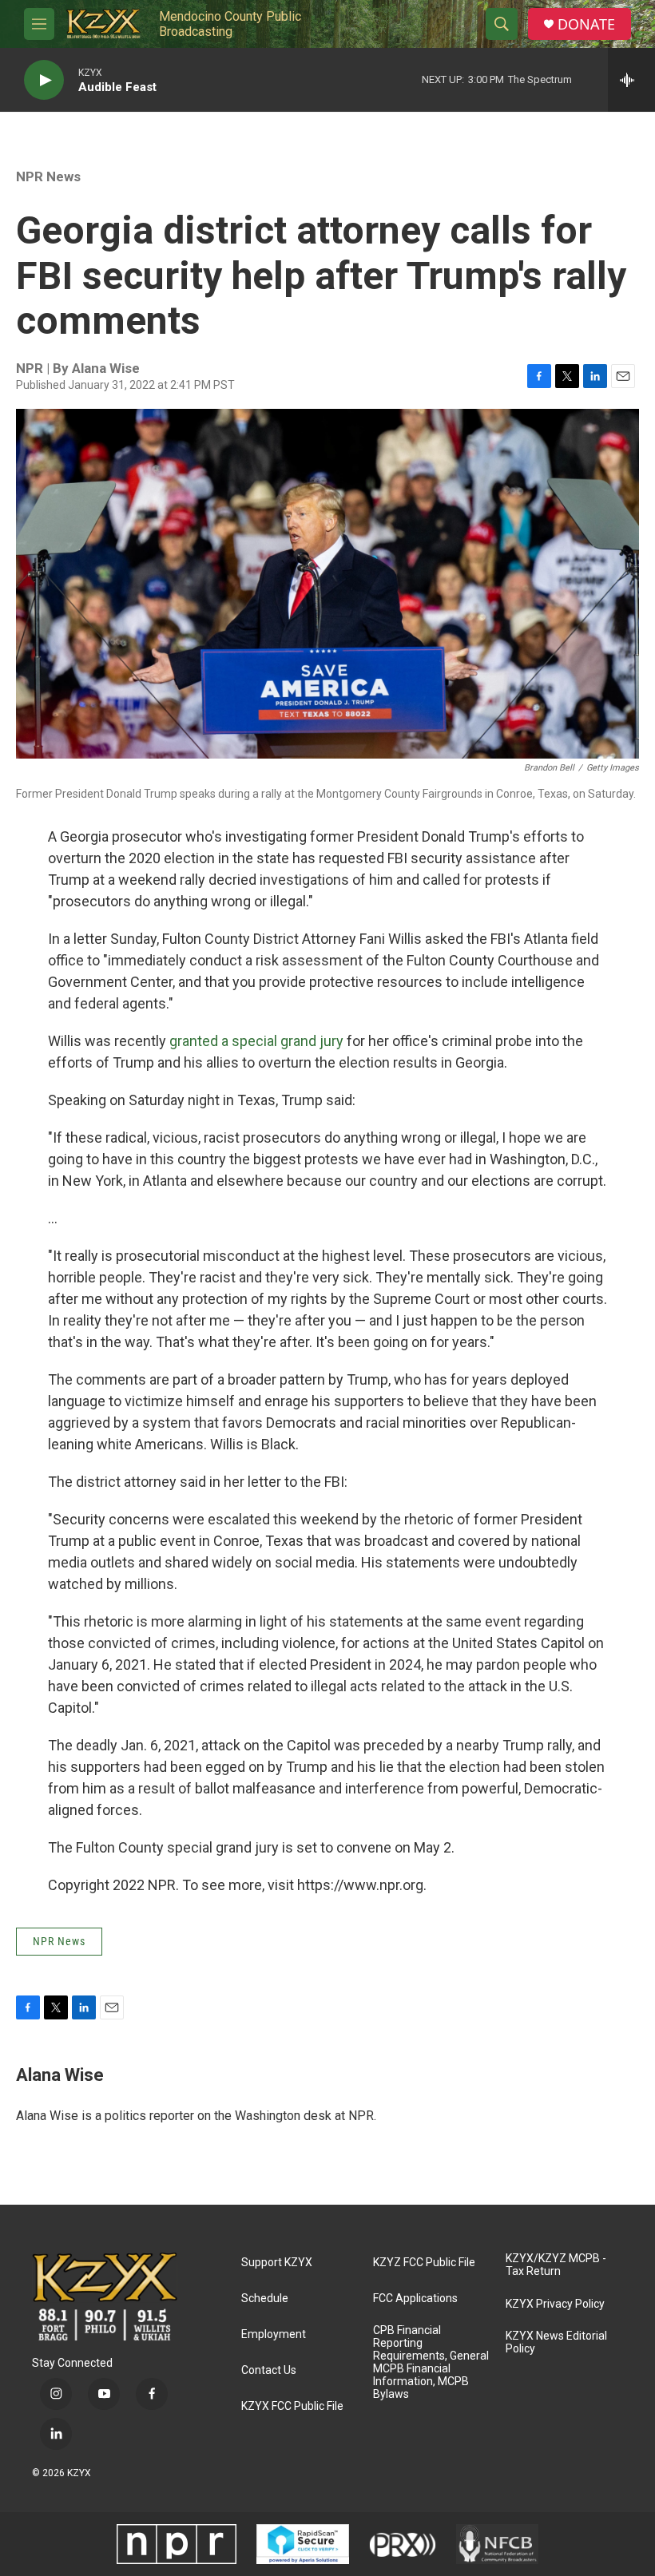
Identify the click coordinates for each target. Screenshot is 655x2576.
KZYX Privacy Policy (555, 2304)
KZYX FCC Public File (292, 2406)
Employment (274, 2334)
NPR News (48, 176)
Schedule (265, 2299)
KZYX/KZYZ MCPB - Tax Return (556, 2265)
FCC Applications (415, 2299)
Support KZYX (277, 2263)
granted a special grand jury (256, 1041)
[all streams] (631, 80)
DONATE (586, 24)
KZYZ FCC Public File (424, 2263)
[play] (44, 80)
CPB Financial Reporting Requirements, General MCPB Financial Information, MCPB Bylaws (431, 2362)
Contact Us (269, 2370)
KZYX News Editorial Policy (556, 2342)
